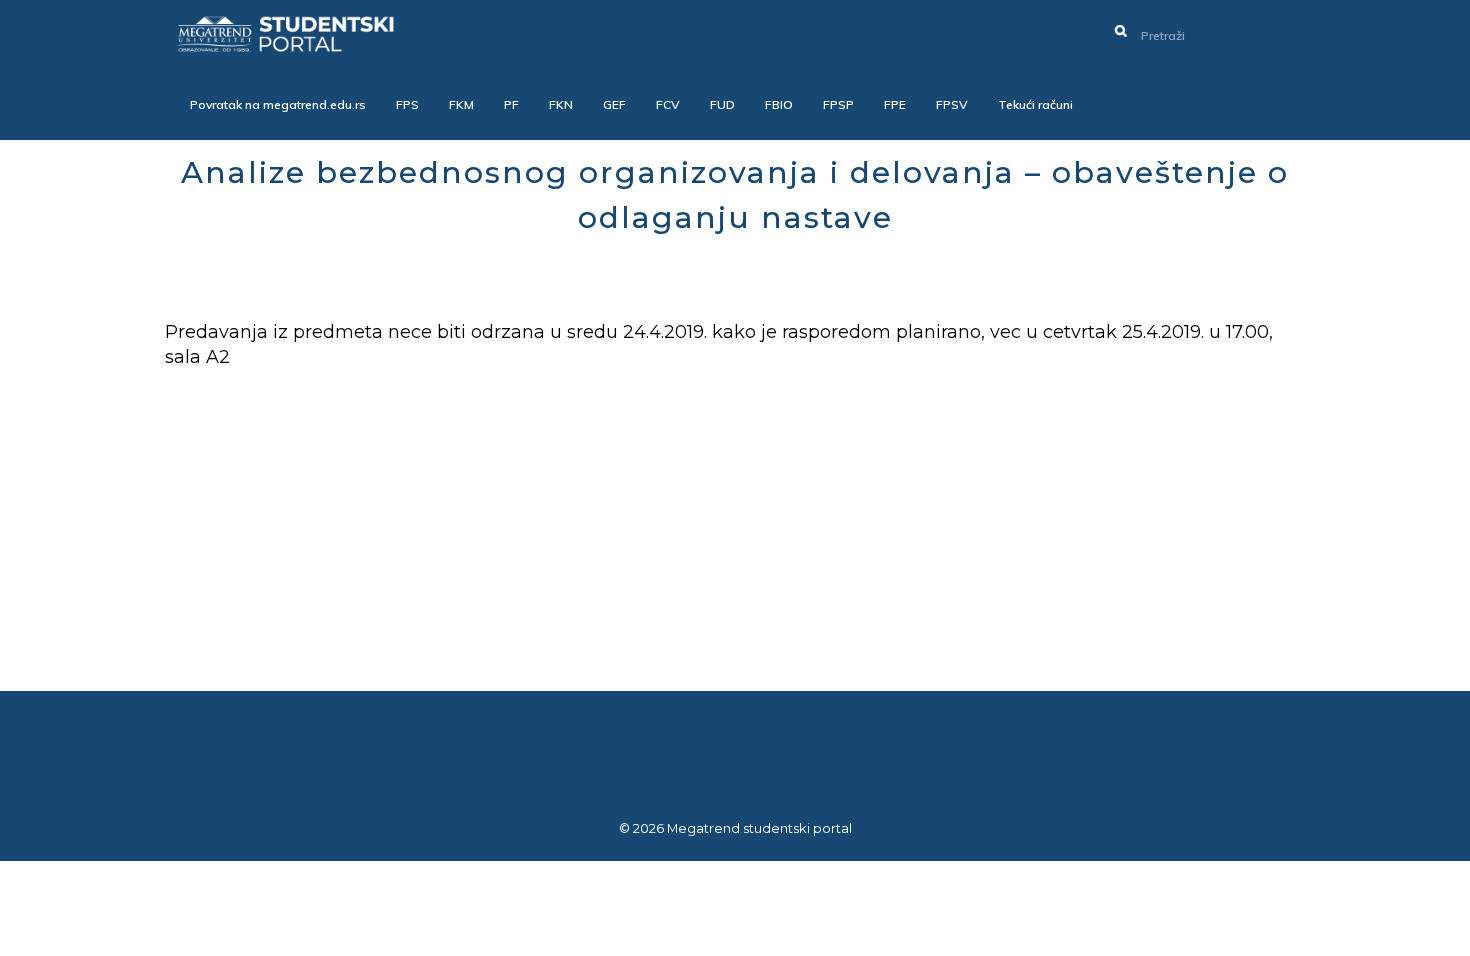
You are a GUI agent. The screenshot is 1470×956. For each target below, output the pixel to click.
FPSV (952, 104)
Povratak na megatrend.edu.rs (278, 104)
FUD (722, 104)
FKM (461, 104)
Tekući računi (1035, 104)
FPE (895, 104)
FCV (668, 104)
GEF (614, 104)
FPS (407, 104)
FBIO (779, 104)
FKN (561, 104)
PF (511, 104)
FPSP (838, 104)
